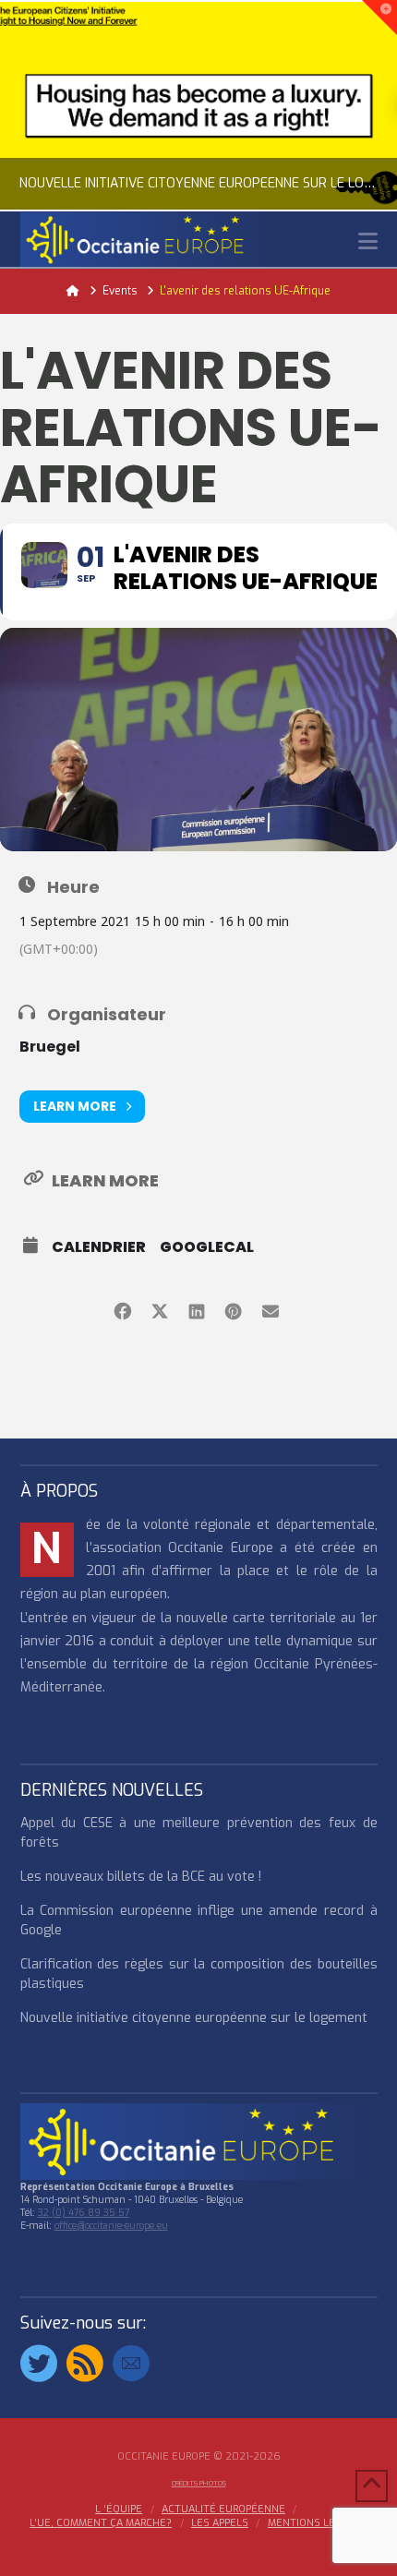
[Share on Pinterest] (233, 1309)
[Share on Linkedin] (196, 1309)
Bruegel (50, 1047)
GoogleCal (207, 1247)
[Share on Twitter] (159, 1309)
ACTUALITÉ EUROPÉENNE (223, 2510)
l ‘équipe (119, 2510)
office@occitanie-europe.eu (111, 2226)
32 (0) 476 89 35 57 (84, 2213)
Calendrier (99, 1247)
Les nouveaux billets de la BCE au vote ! (141, 1877)
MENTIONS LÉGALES (318, 2523)
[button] (368, 241)
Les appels (220, 2523)
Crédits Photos (199, 2483)
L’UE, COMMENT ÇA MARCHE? (101, 2523)
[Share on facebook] (122, 1309)
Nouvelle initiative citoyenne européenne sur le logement (194, 2018)
